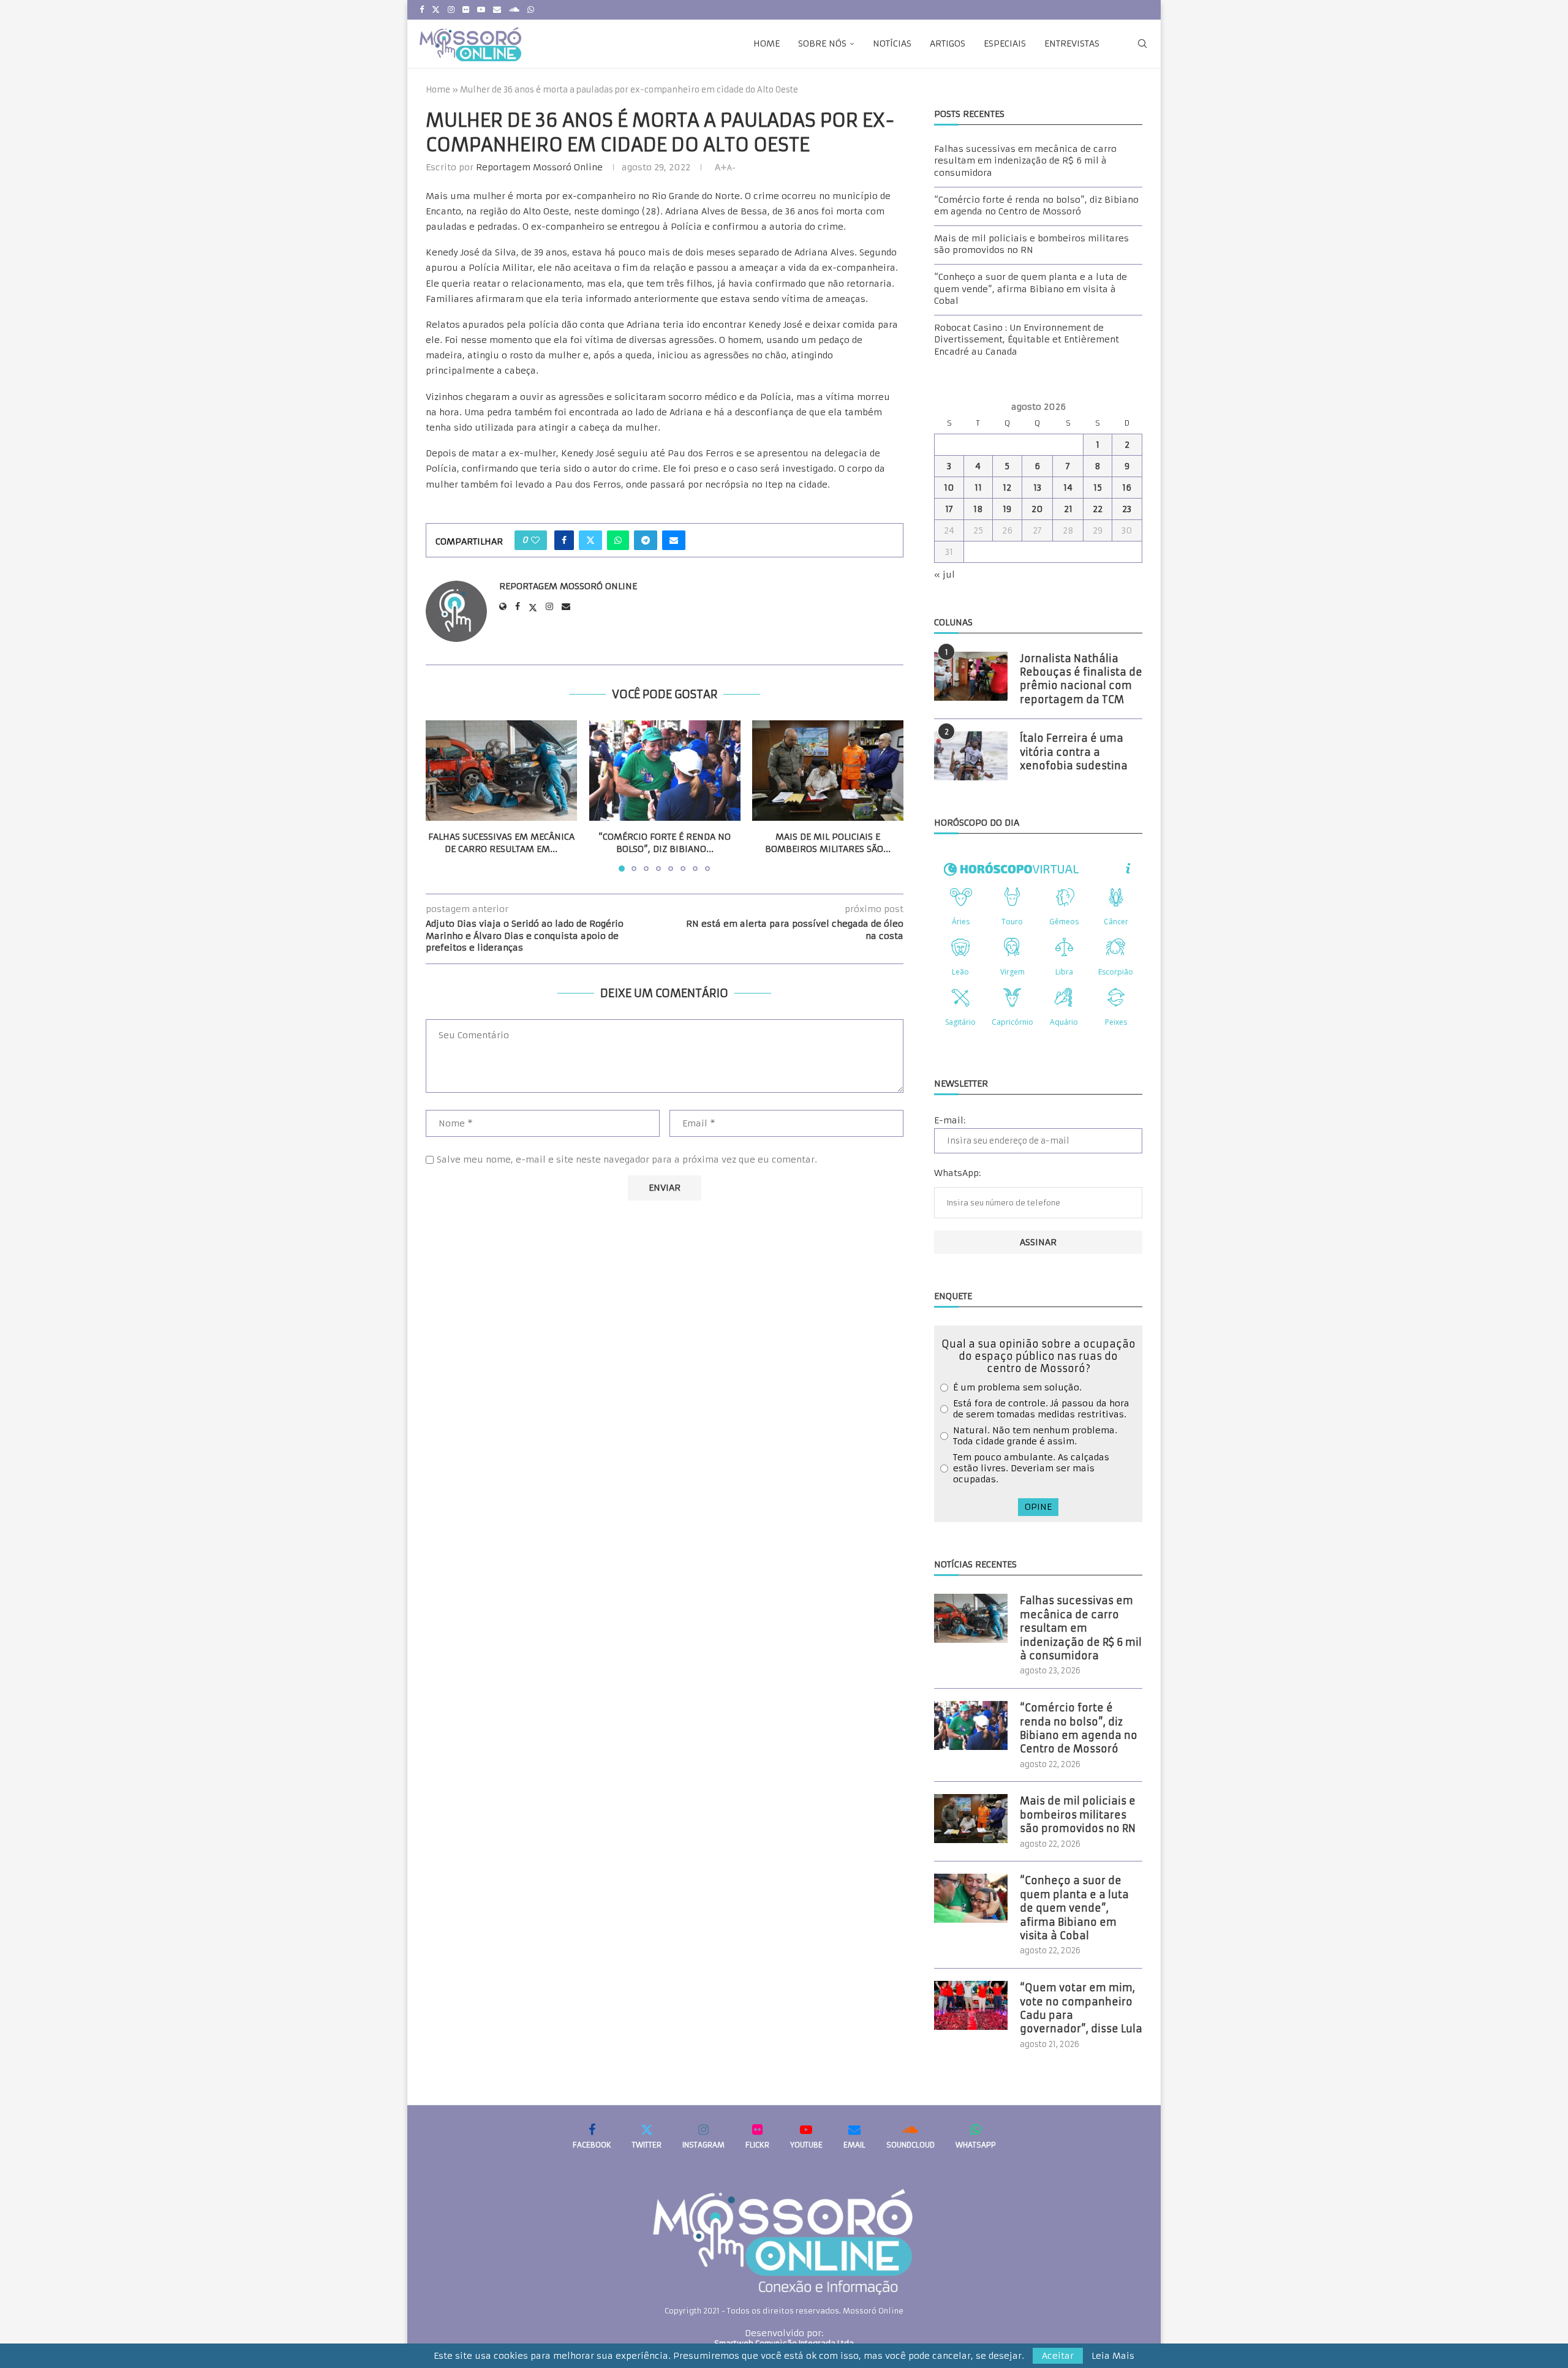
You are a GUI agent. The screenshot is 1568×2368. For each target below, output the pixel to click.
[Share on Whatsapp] (618, 540)
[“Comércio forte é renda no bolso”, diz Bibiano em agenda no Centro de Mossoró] (665, 771)
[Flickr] (466, 10)
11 (978, 488)
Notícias (892, 43)
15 (1098, 488)
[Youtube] (481, 10)
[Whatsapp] (531, 10)
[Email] (497, 10)
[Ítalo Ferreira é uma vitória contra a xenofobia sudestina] (971, 756)
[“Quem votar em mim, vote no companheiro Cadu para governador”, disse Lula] (971, 2005)
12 (1007, 488)
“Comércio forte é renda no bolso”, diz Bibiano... (665, 843)
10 (949, 488)
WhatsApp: (957, 1173)
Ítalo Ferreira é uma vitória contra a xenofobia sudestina (1074, 752)
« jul (944, 575)
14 (1068, 488)
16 (1127, 488)
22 (1098, 509)
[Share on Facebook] (564, 540)
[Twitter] (436, 10)
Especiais (1005, 43)
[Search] (1142, 43)
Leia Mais (1113, 2356)
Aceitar (1058, 2356)
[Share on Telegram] (646, 540)
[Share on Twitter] (590, 540)
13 (1037, 488)
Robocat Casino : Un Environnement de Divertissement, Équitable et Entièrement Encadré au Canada (1027, 340)
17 (949, 509)
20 (1037, 509)
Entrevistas (1072, 43)
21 (1068, 509)
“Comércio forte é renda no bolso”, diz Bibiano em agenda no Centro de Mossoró (1036, 206)
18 (978, 509)
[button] (442, 796)
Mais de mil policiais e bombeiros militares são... (828, 843)
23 (1127, 509)
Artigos (948, 43)
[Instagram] (451, 10)
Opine (1038, 1507)
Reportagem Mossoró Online (539, 167)
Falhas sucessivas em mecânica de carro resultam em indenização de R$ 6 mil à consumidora (1025, 161)
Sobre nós (822, 43)
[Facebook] (422, 10)
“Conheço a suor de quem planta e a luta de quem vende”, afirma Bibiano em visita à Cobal (1031, 289)
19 (1007, 509)
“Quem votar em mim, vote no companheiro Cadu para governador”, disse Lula (1081, 2008)
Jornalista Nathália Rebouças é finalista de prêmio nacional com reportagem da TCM (1081, 679)
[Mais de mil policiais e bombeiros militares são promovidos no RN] (828, 771)
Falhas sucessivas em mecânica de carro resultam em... (501, 843)
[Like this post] (535, 540)
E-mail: (950, 1120)
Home (767, 43)
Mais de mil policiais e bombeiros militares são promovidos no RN (1031, 244)
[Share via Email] (674, 540)
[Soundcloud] (514, 10)
